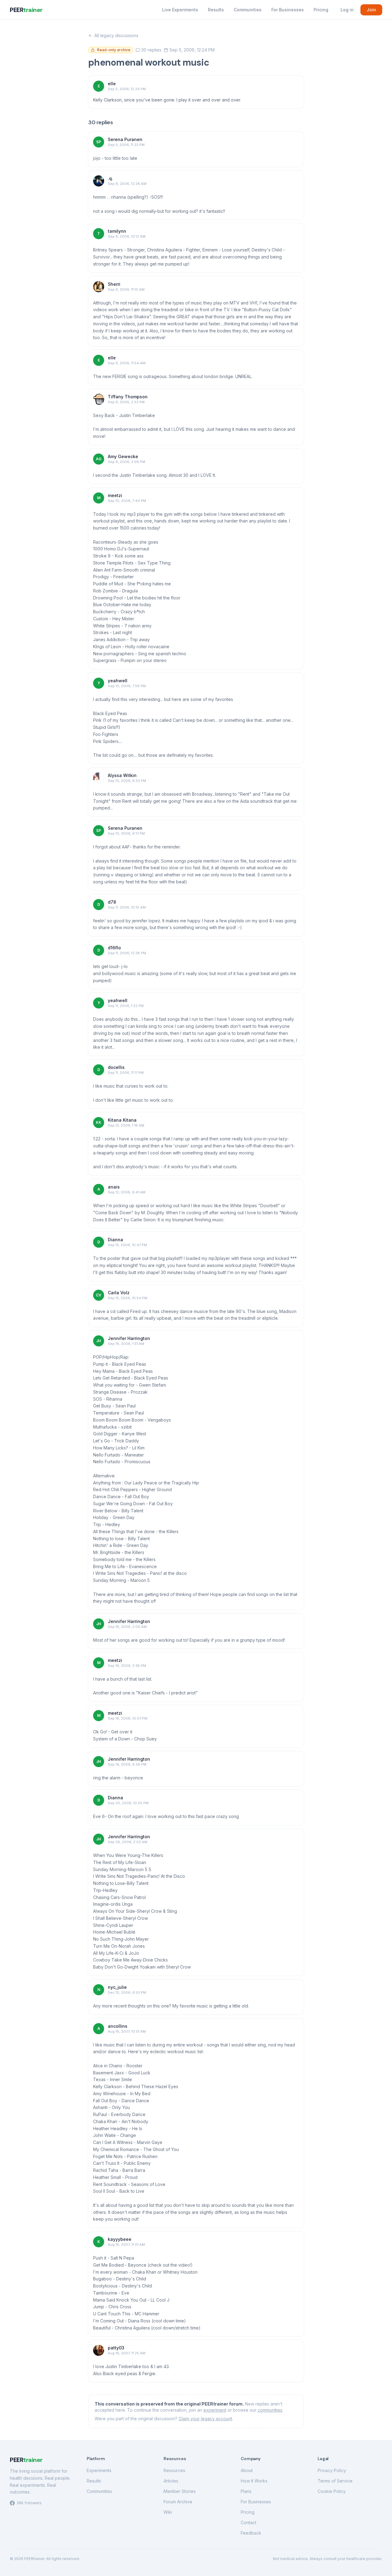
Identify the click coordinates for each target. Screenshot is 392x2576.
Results (216, 10)
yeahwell (118, 681)
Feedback (251, 2533)
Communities (248, 10)
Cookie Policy (332, 2491)
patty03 (116, 2348)
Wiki (168, 2512)
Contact (249, 2522)
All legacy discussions (116, 35)
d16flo (114, 948)
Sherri (114, 284)
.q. (110, 178)
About (247, 2470)
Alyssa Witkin (122, 775)
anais (114, 1187)
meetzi (115, 495)
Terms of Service (335, 2481)
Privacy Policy (332, 2470)
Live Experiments (180, 10)
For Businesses (288, 10)
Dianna (115, 1240)
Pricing (321, 10)
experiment (215, 2410)
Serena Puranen (125, 139)
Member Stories (180, 2491)
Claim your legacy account (205, 2419)
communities (270, 2410)
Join (371, 10)
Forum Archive (178, 2502)
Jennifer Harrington (129, 1338)
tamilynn (117, 231)
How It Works (254, 2481)
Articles (171, 2481)
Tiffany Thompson (128, 397)
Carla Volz (119, 1293)
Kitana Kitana (122, 1120)
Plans (246, 2491)
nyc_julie (117, 1987)
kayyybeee (120, 2239)
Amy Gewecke (123, 456)
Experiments (99, 2470)
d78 (112, 902)
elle (112, 84)
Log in (347, 10)
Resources (174, 2470)
